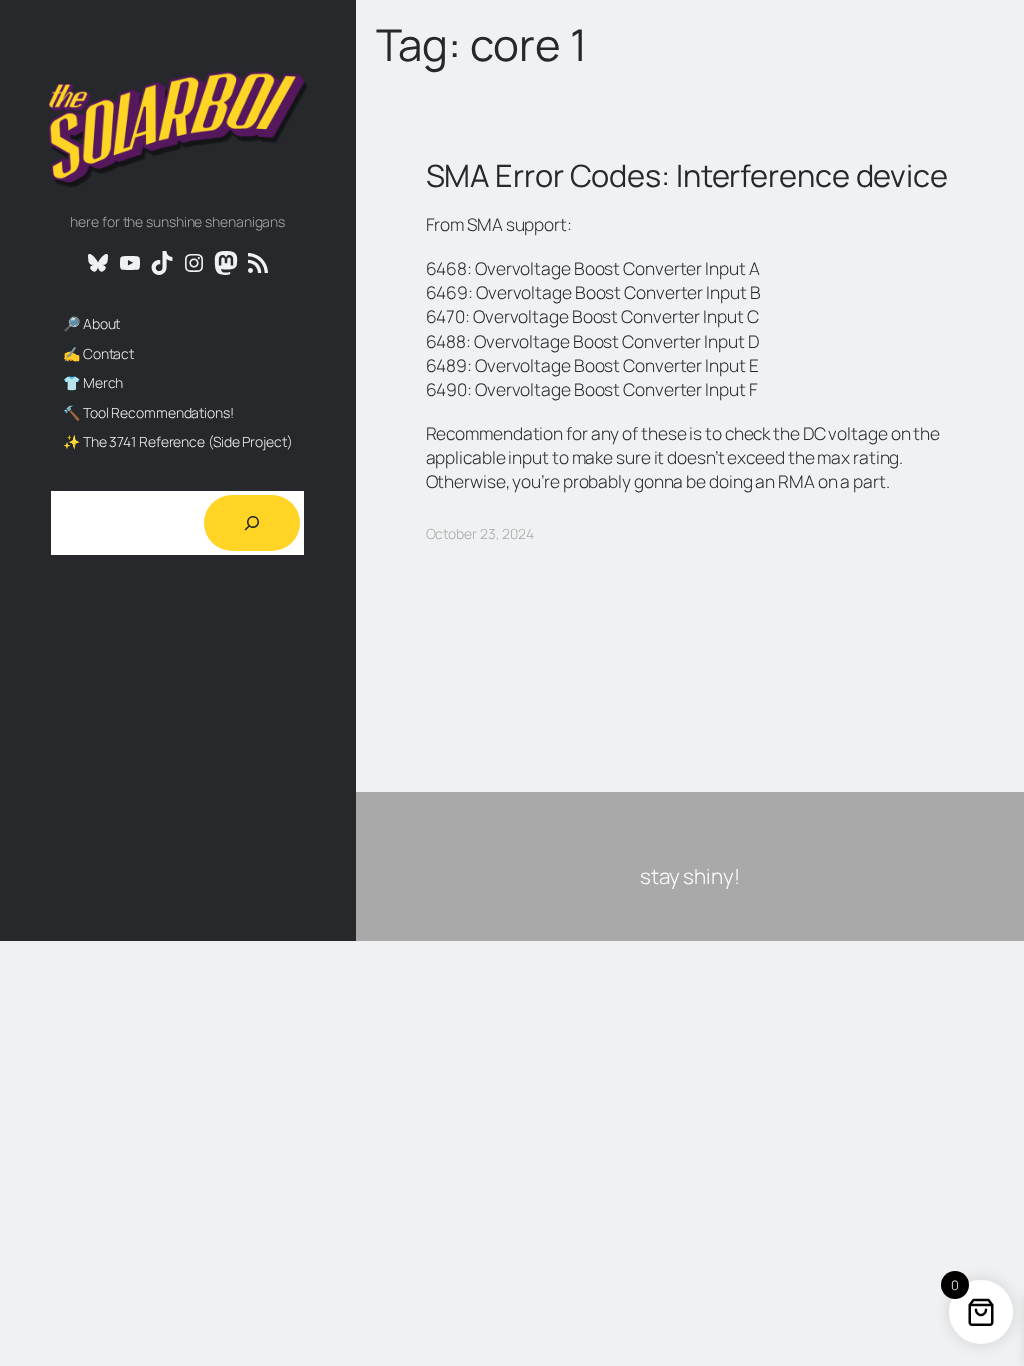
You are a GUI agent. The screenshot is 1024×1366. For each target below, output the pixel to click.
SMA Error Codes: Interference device (687, 175)
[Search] (252, 523)
